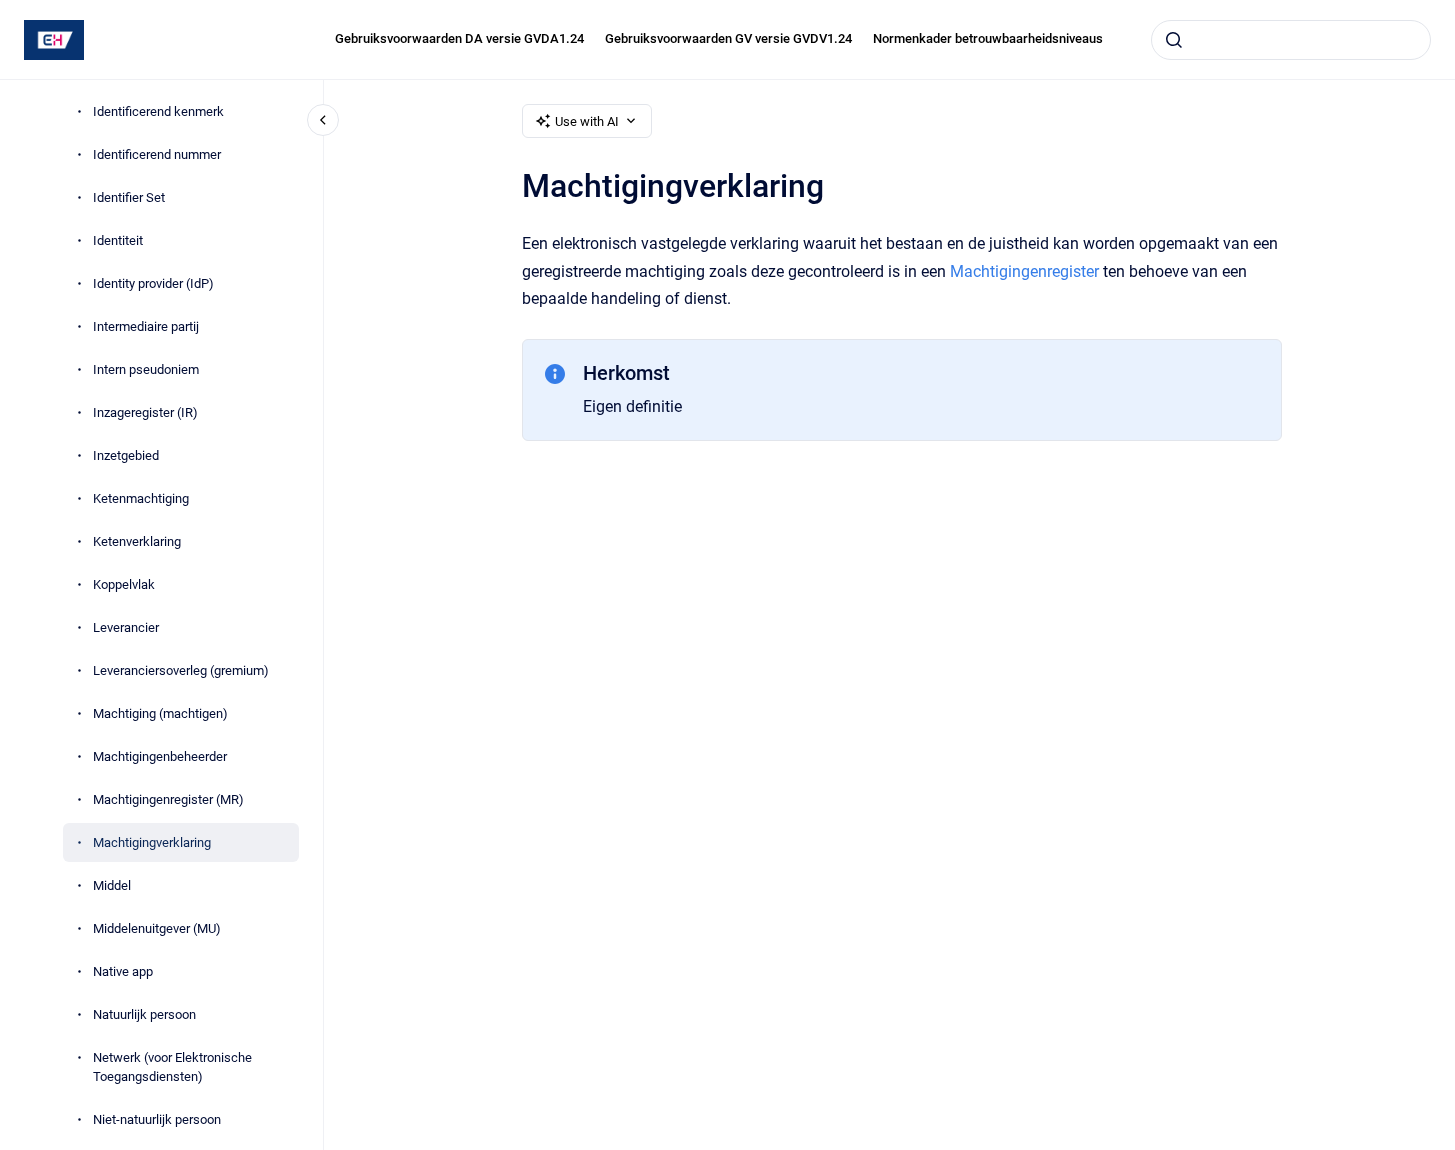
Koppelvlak (124, 584)
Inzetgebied (126, 455)
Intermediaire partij (146, 326)
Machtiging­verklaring (152, 842)
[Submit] (1174, 40)
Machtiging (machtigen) (160, 713)
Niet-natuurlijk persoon (157, 1119)
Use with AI (587, 121)
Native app (123, 971)
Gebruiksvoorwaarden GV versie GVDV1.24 (728, 38)
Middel (112, 885)
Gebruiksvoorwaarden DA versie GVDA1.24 (459, 38)
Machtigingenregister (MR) (168, 799)
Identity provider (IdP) (153, 283)
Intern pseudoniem (146, 369)
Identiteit (118, 240)
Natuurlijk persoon (144, 1014)
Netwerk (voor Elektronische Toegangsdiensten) (172, 1067)
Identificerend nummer (157, 154)
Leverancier (126, 627)
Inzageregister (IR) (145, 412)
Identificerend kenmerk (158, 111)
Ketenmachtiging (141, 498)
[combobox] (1291, 40)
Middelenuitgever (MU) (157, 928)
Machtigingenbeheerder (160, 756)
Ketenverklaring (137, 541)
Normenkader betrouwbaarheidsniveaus (988, 38)
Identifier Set (129, 197)
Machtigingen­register (1024, 271)
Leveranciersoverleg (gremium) (181, 670)
